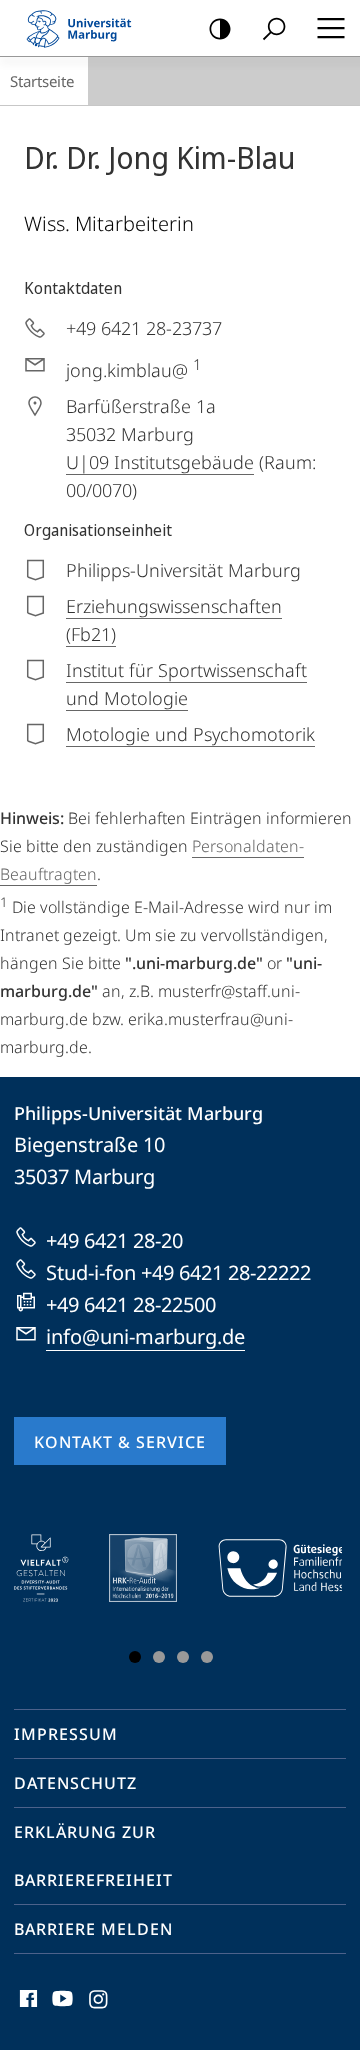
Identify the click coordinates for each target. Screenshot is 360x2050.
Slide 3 (183, 1657)
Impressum (66, 1734)
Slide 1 (135, 1657)
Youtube (60, 2010)
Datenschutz (75, 1783)
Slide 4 (207, 1657)
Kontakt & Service (120, 1442)
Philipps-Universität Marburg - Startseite (85, 28)
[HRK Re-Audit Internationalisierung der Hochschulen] (157, 1568)
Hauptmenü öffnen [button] (330, 28)
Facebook (26, 2010)
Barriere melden (93, 1929)
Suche (274, 28)
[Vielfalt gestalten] (55, 1568)
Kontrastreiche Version (220, 28)
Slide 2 (159, 1657)
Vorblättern (315, 1603)
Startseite (42, 81)
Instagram (99, 2010)
